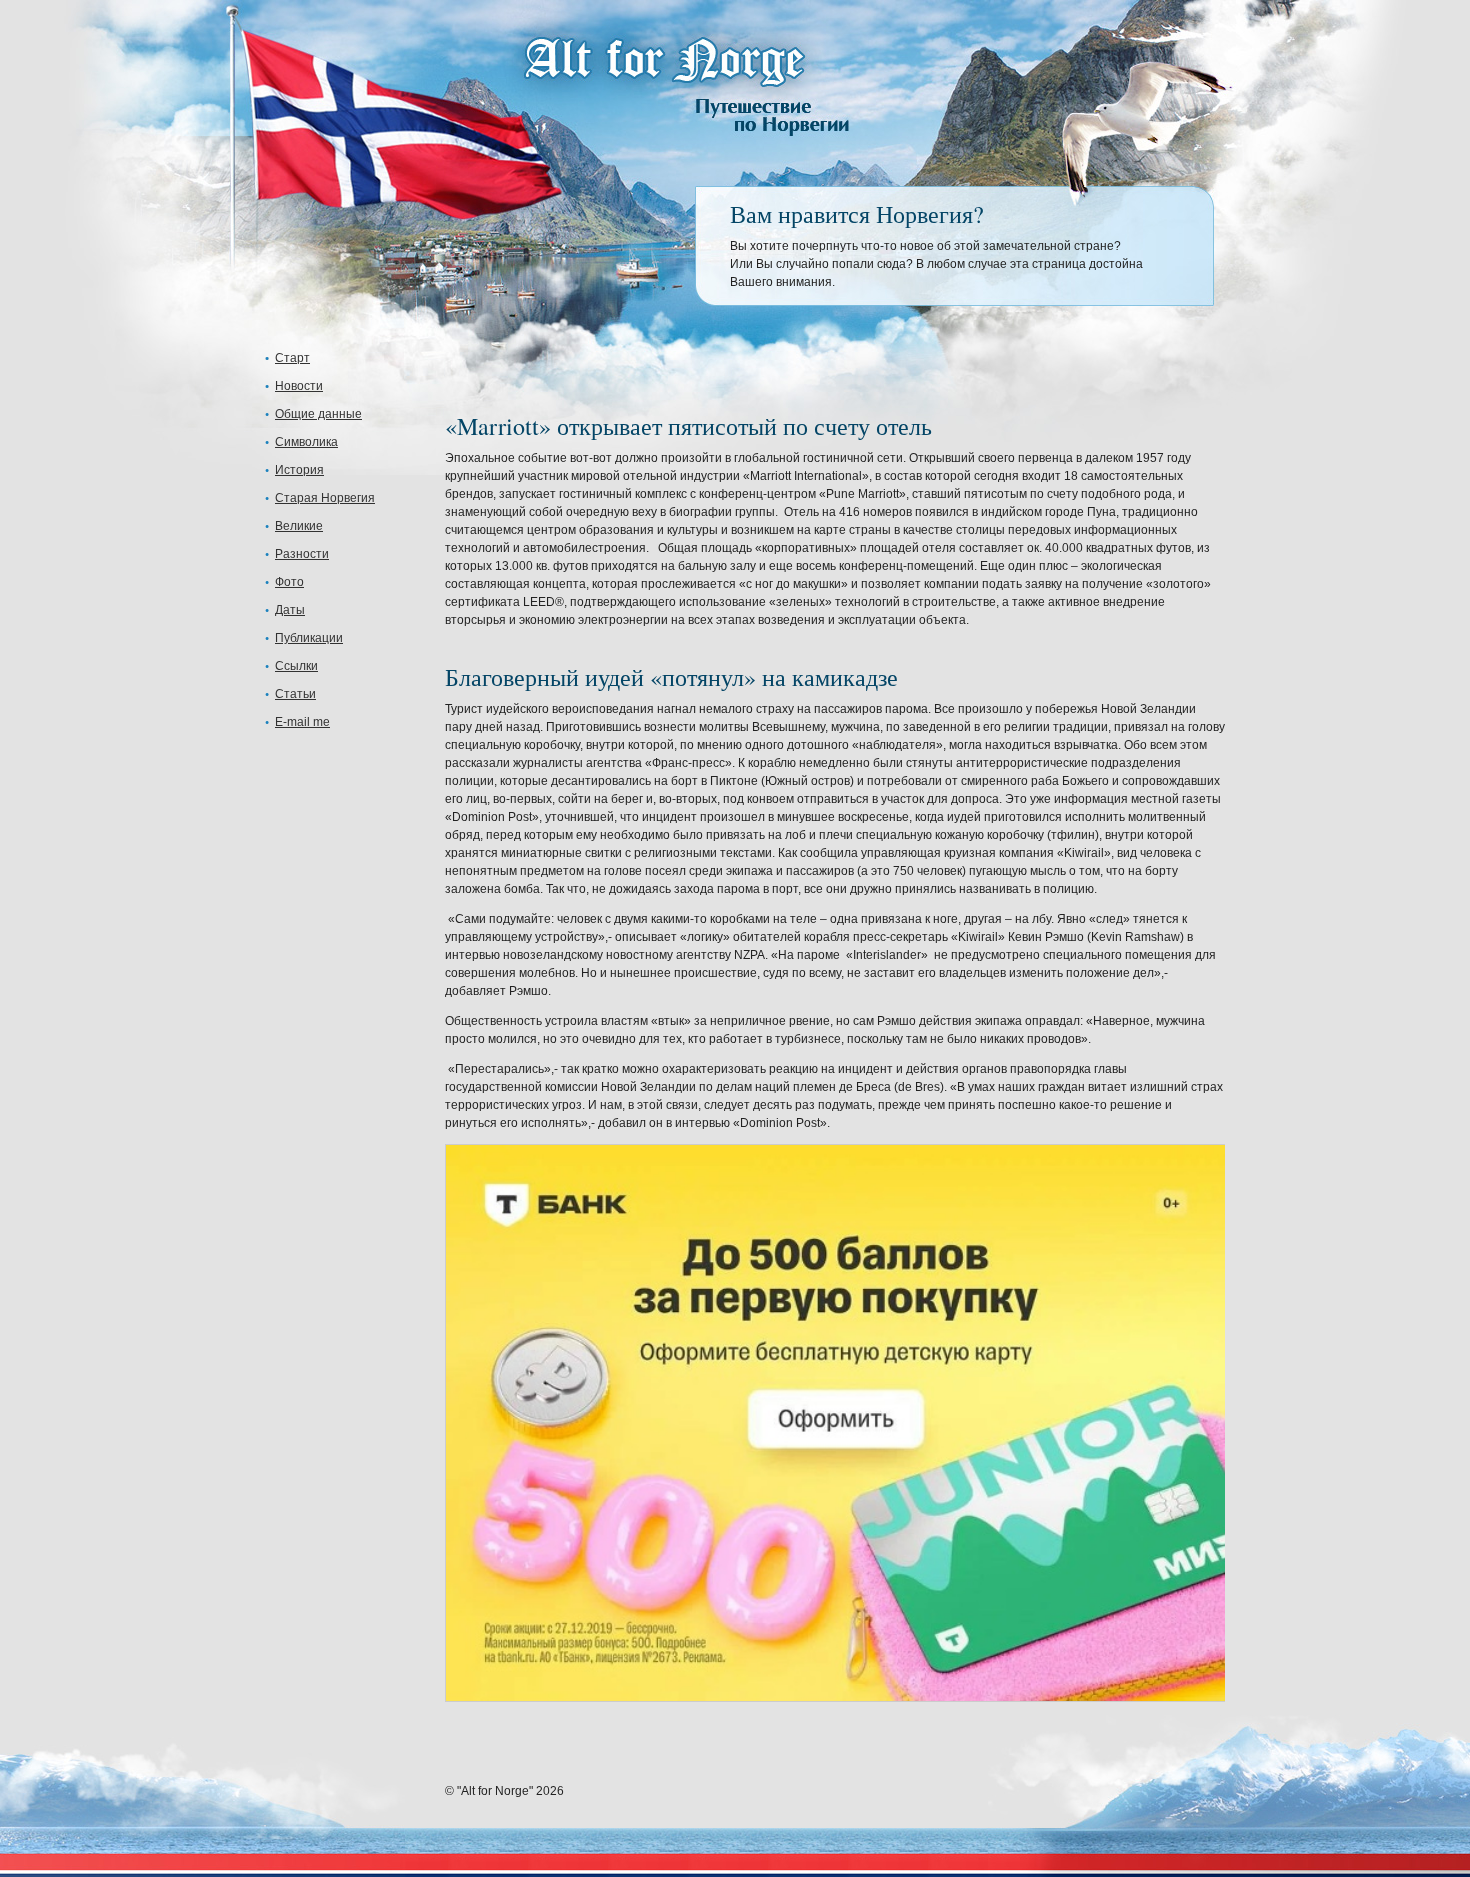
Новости (299, 386)
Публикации (309, 638)
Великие (299, 526)
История (299, 470)
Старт (292, 358)
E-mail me (302, 722)
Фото (289, 582)
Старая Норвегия (325, 498)
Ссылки (296, 666)
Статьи (295, 694)
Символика (306, 442)
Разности (302, 554)
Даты (290, 610)
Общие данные (318, 414)
